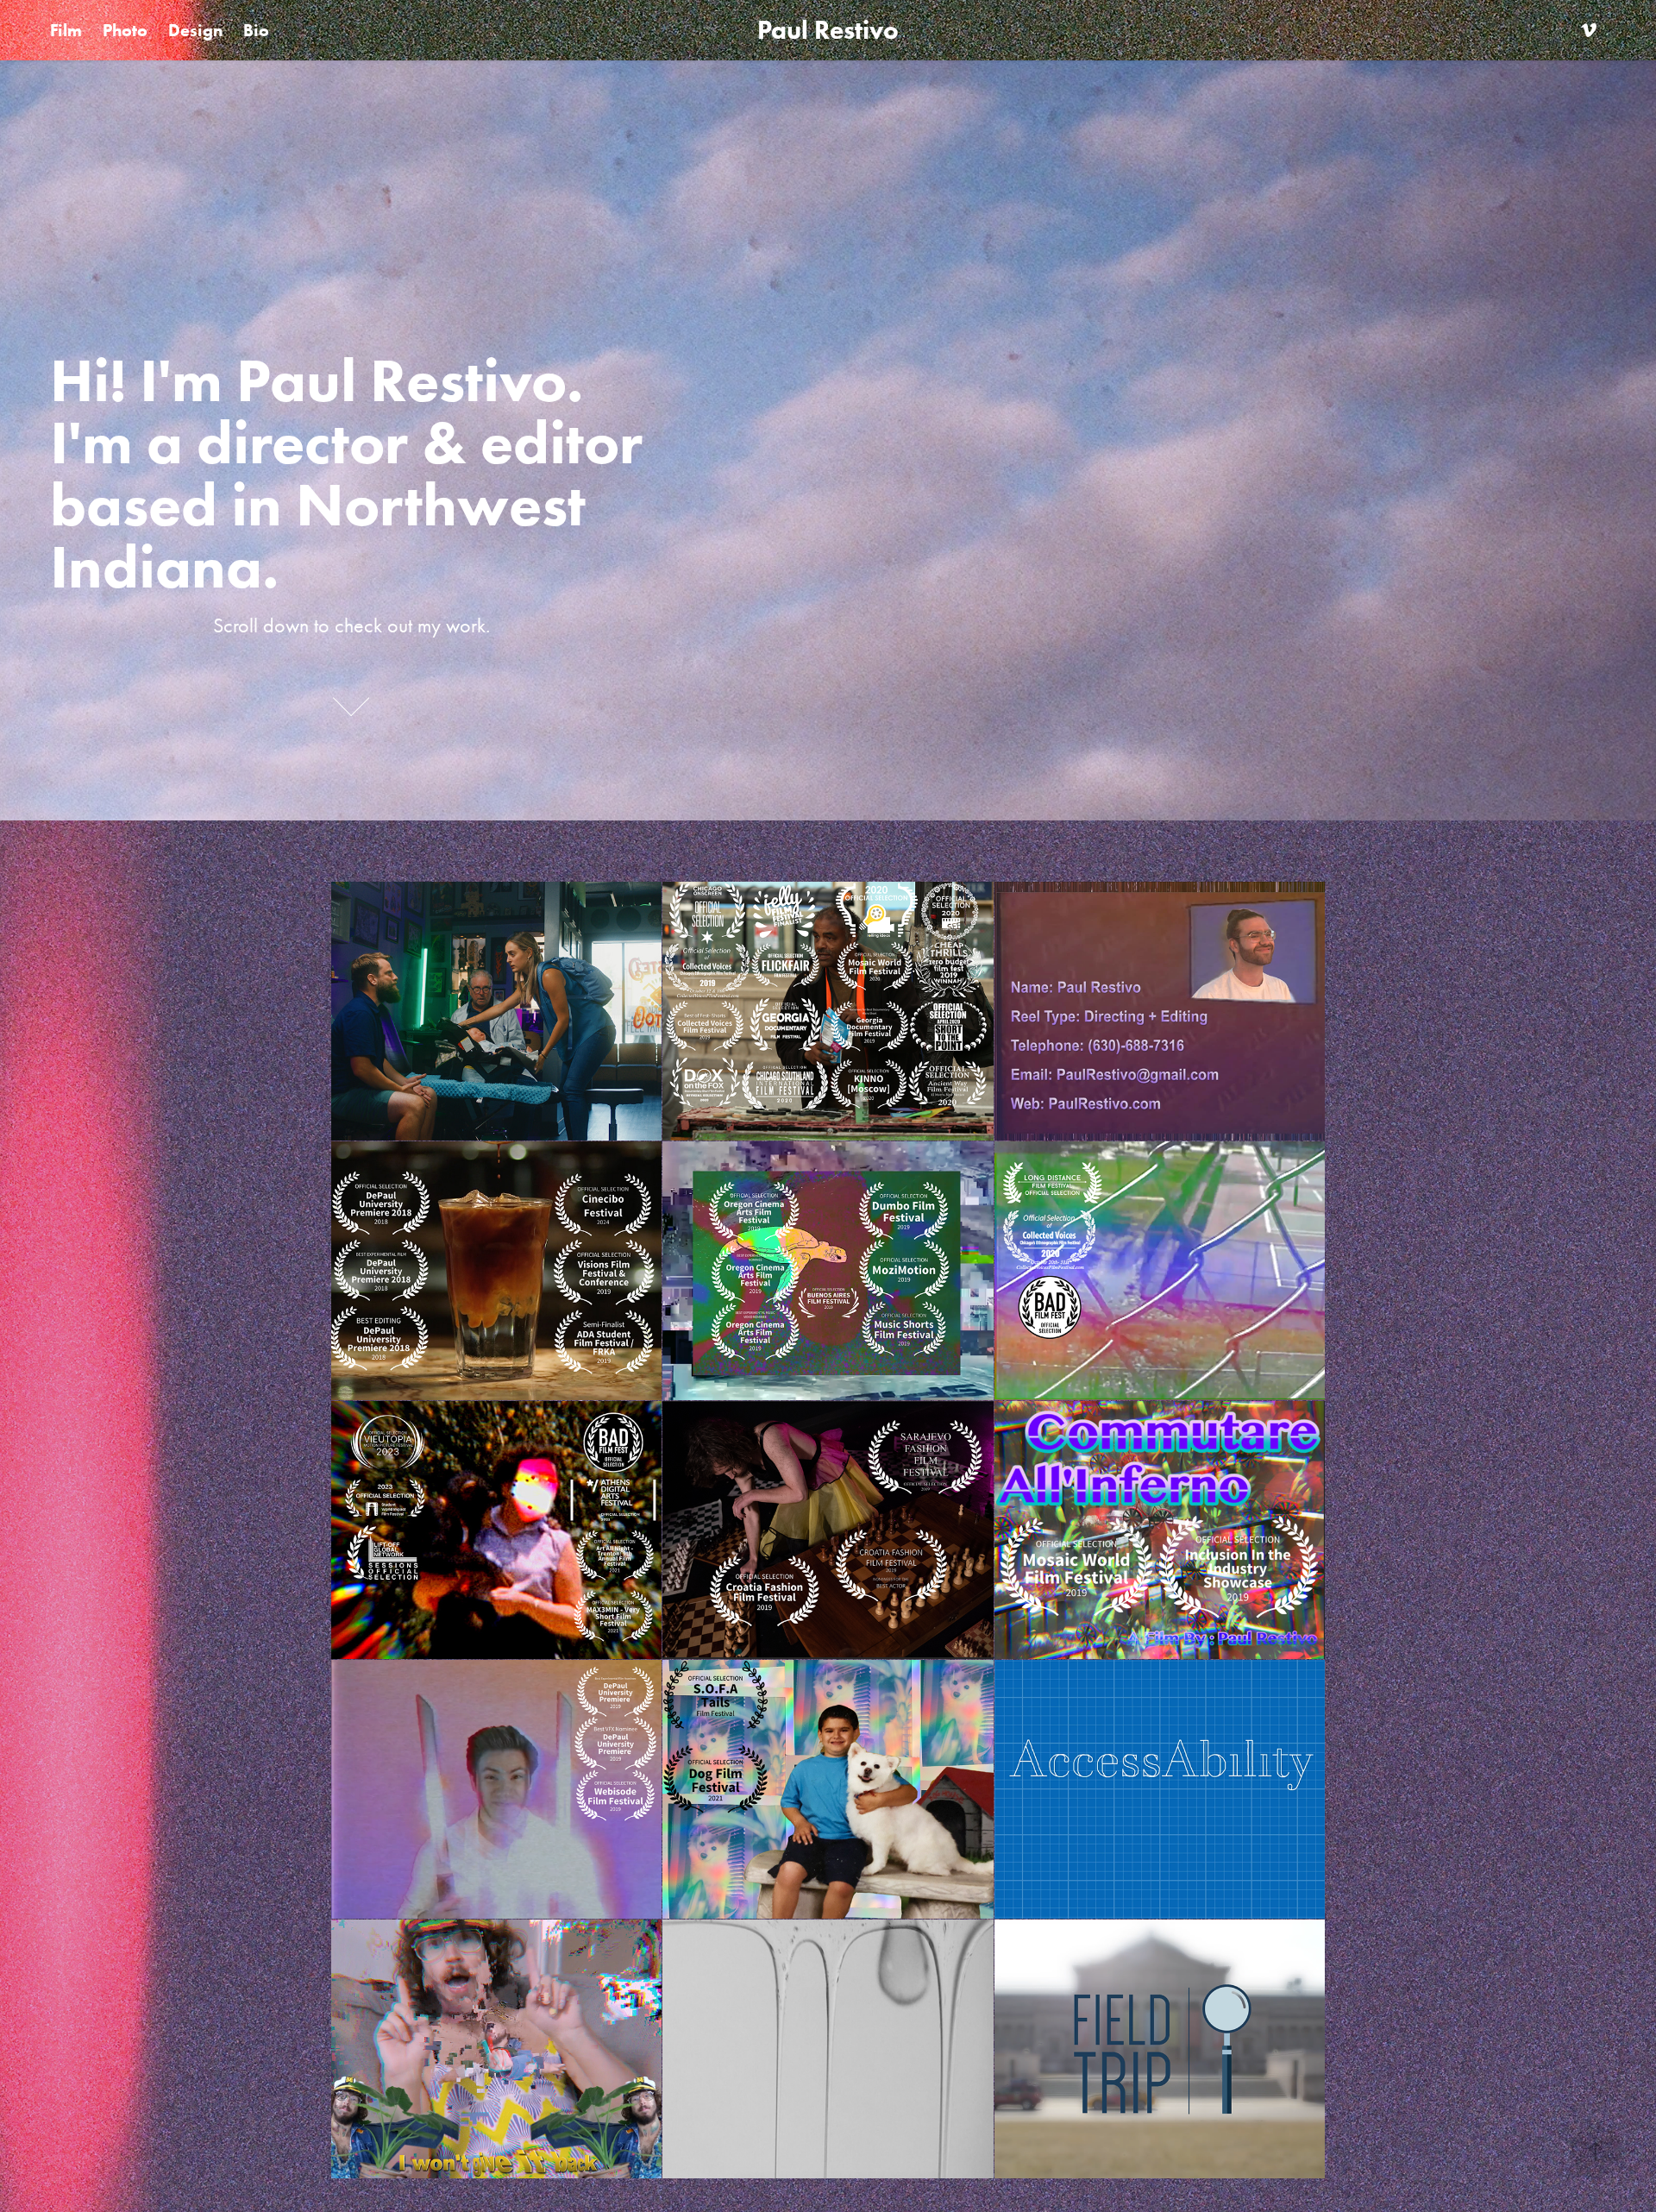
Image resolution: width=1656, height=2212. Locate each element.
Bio (256, 30)
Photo (125, 30)
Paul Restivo (828, 30)
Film (66, 30)
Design (195, 30)
